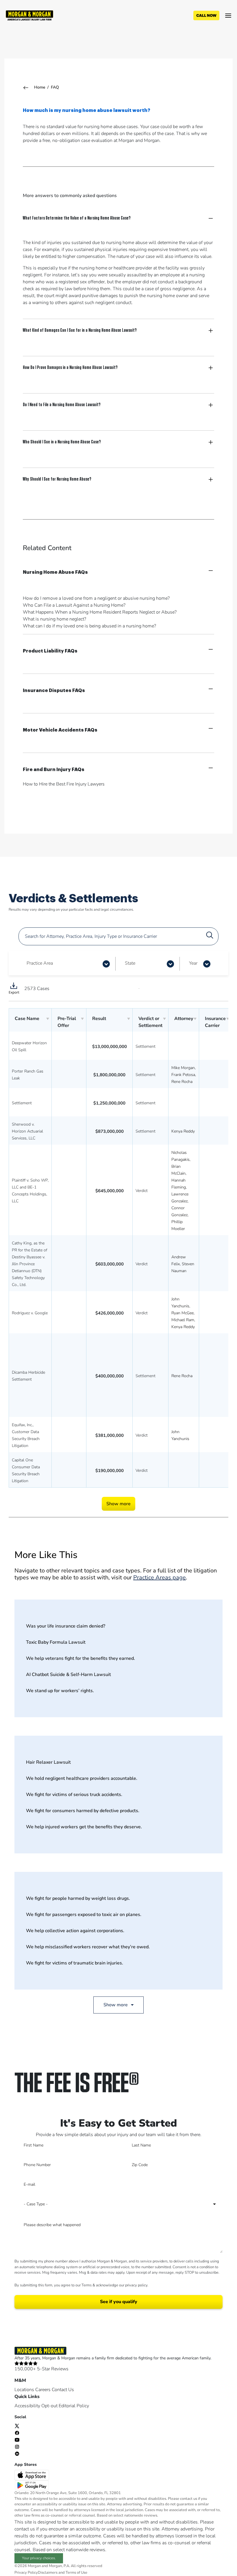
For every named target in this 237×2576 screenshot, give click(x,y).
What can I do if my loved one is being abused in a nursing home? (89, 626)
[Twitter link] (17, 2426)
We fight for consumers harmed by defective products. (83, 1811)
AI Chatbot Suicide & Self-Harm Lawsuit (68, 1675)
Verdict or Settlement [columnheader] (150, 1022)
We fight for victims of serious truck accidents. (74, 1795)
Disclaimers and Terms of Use (63, 2573)
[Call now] (206, 16)
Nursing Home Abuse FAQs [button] (55, 572)
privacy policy (136, 2285)
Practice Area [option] (40, 963)
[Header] (29, 15)
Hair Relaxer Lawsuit (48, 1762)
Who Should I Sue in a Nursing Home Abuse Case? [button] (62, 441)
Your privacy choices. (39, 2558)
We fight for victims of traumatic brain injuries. (75, 1963)
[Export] (14, 989)
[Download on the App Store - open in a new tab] (32, 2475)
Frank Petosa (183, 1075)
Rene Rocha (182, 1082)
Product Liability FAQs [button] (50, 651)
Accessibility (27, 2406)
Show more (118, 1504)
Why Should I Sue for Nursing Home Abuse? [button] (57, 479)
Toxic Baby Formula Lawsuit (56, 1642)
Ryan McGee (183, 1313)
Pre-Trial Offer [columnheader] (67, 1022)
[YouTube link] (17, 2440)
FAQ (55, 87)
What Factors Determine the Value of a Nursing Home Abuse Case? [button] (77, 218)
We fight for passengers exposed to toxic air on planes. (84, 1915)
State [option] (130, 963)
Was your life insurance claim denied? (66, 1626)
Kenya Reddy (183, 1131)
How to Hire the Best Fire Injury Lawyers (64, 784)
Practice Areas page (160, 1577)
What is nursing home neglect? (54, 619)
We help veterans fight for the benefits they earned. (80, 1658)
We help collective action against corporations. (75, 1931)
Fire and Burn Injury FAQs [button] (54, 770)
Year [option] (193, 963)
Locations (24, 2390)
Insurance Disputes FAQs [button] (54, 691)
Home (40, 87)
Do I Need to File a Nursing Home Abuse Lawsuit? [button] (62, 404)
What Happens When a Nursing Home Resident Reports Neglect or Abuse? (100, 612)
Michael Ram (183, 1320)
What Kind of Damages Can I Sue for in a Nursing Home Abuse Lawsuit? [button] (80, 330)
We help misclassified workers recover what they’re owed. (88, 1947)
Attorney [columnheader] (184, 1019)
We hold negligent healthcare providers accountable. (82, 1778)
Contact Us (63, 2390)
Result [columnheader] (99, 1019)
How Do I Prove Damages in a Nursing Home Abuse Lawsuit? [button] (70, 367)
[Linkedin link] (17, 2453)
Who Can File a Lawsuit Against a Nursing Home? (74, 605)
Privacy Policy (26, 2573)
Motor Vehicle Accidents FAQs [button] (60, 730)
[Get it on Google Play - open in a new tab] (32, 2485)
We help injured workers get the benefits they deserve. (84, 1827)
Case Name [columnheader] (27, 1019)
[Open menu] (228, 16)
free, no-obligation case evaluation (77, 140)
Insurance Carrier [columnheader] (215, 1022)
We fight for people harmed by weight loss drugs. (78, 1898)
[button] (106, 964)
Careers (43, 2390)
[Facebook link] (17, 2433)
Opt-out (49, 2406)
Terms (87, 2285)
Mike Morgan (183, 1068)
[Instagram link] (17, 2446)
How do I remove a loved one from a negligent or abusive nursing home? (96, 598)
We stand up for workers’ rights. (60, 1691)
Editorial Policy (74, 2406)
